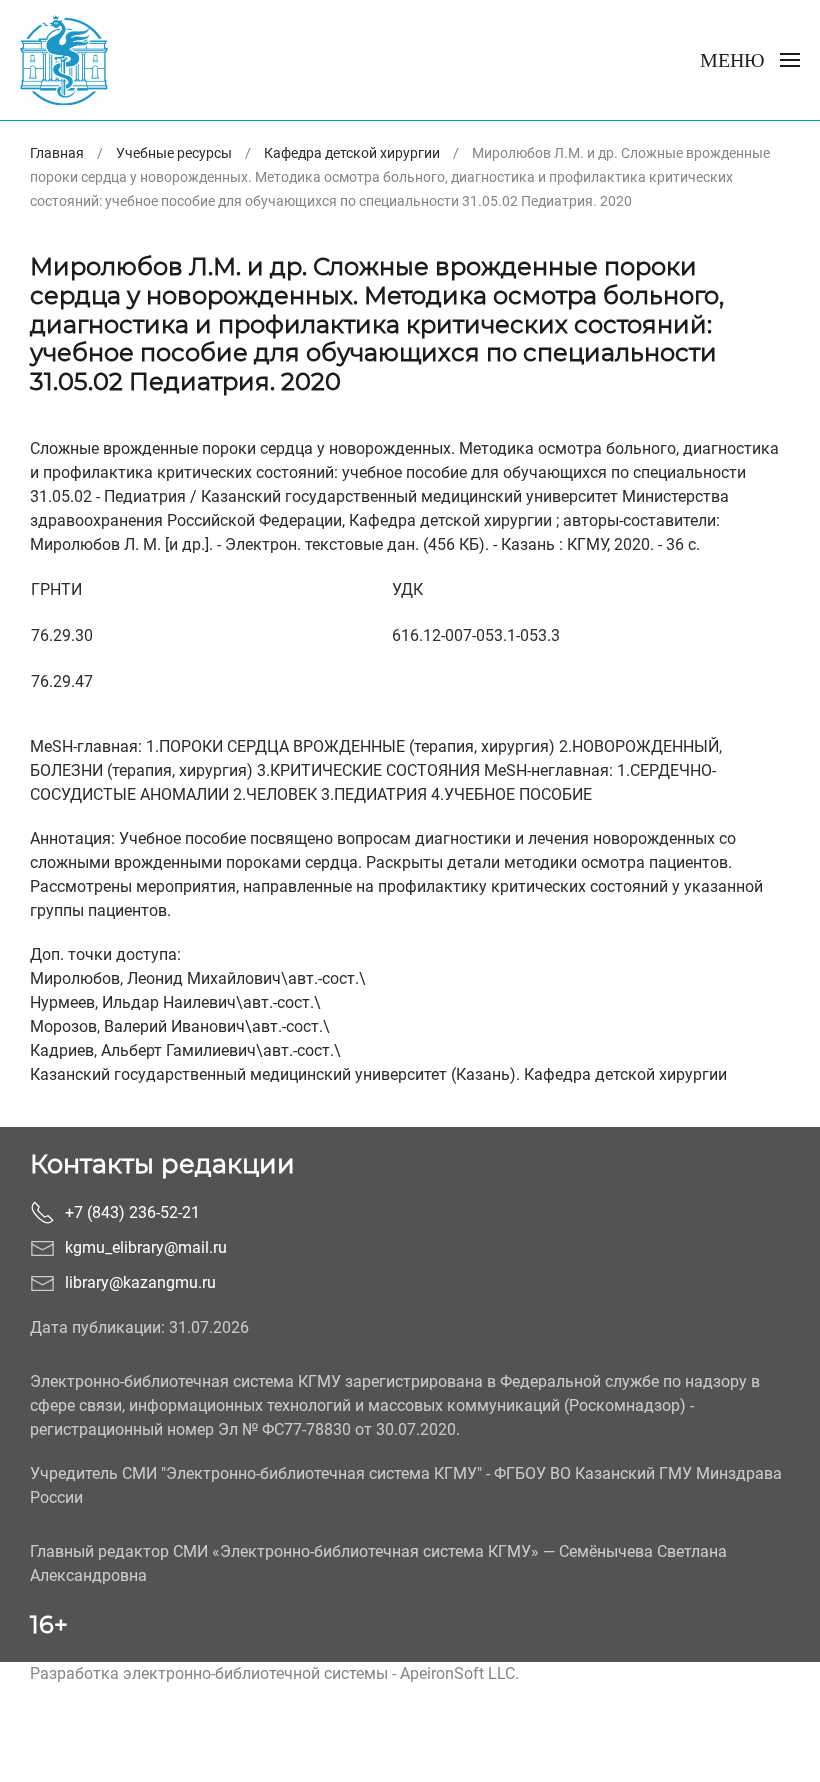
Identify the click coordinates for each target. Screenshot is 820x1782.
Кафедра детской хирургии (352, 153)
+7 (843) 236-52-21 (132, 1212)
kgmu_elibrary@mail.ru (146, 1247)
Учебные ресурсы (174, 153)
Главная (57, 153)
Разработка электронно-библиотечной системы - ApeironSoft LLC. (274, 1673)
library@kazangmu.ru (140, 1282)
